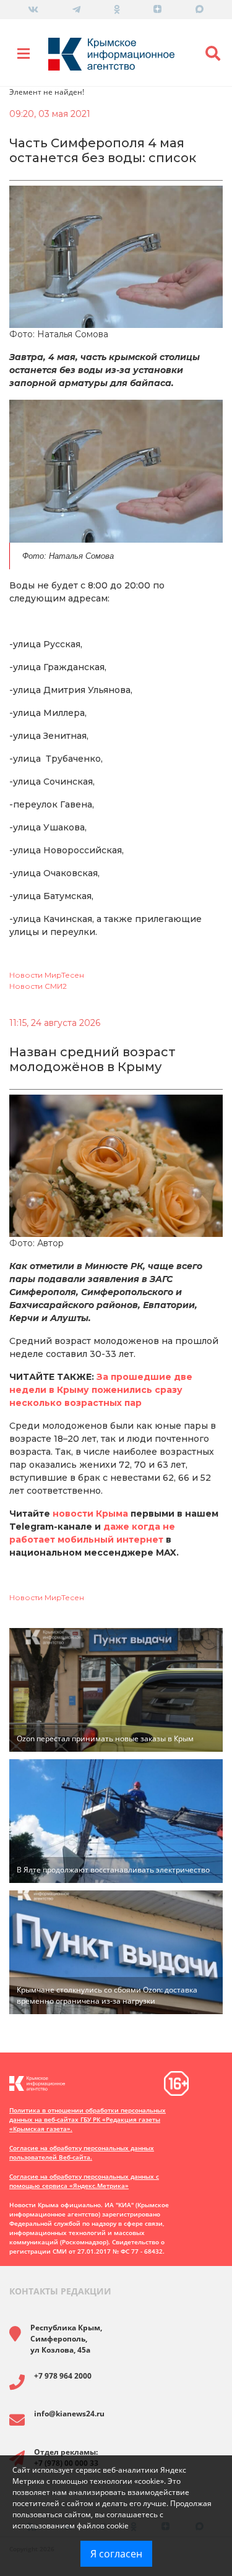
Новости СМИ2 (38, 986)
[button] (213, 54)
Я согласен (116, 2554)
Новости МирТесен (47, 975)
